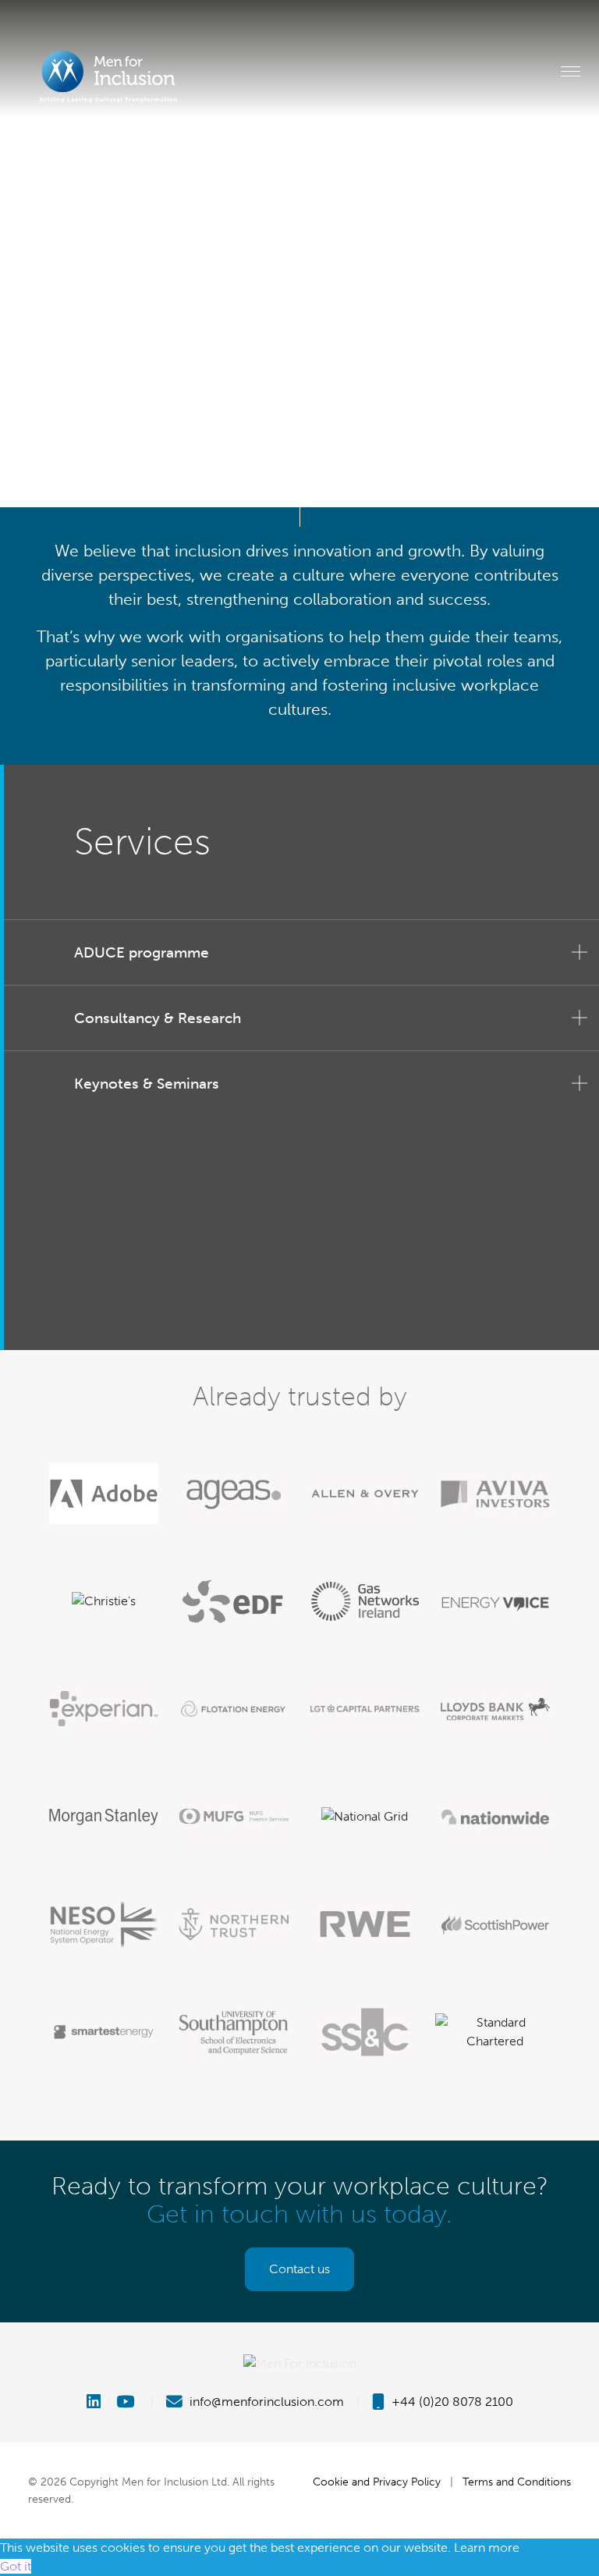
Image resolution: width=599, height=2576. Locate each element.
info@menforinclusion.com (265, 2402)
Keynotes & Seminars (147, 1084)
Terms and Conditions (517, 2482)
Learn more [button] (487, 2548)
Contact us (299, 2269)
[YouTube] (127, 2402)
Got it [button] (16, 2566)
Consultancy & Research (158, 1018)
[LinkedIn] (100, 2402)
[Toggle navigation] (571, 71)
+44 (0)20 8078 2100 (451, 2402)
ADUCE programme (142, 952)
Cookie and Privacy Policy (377, 2482)
